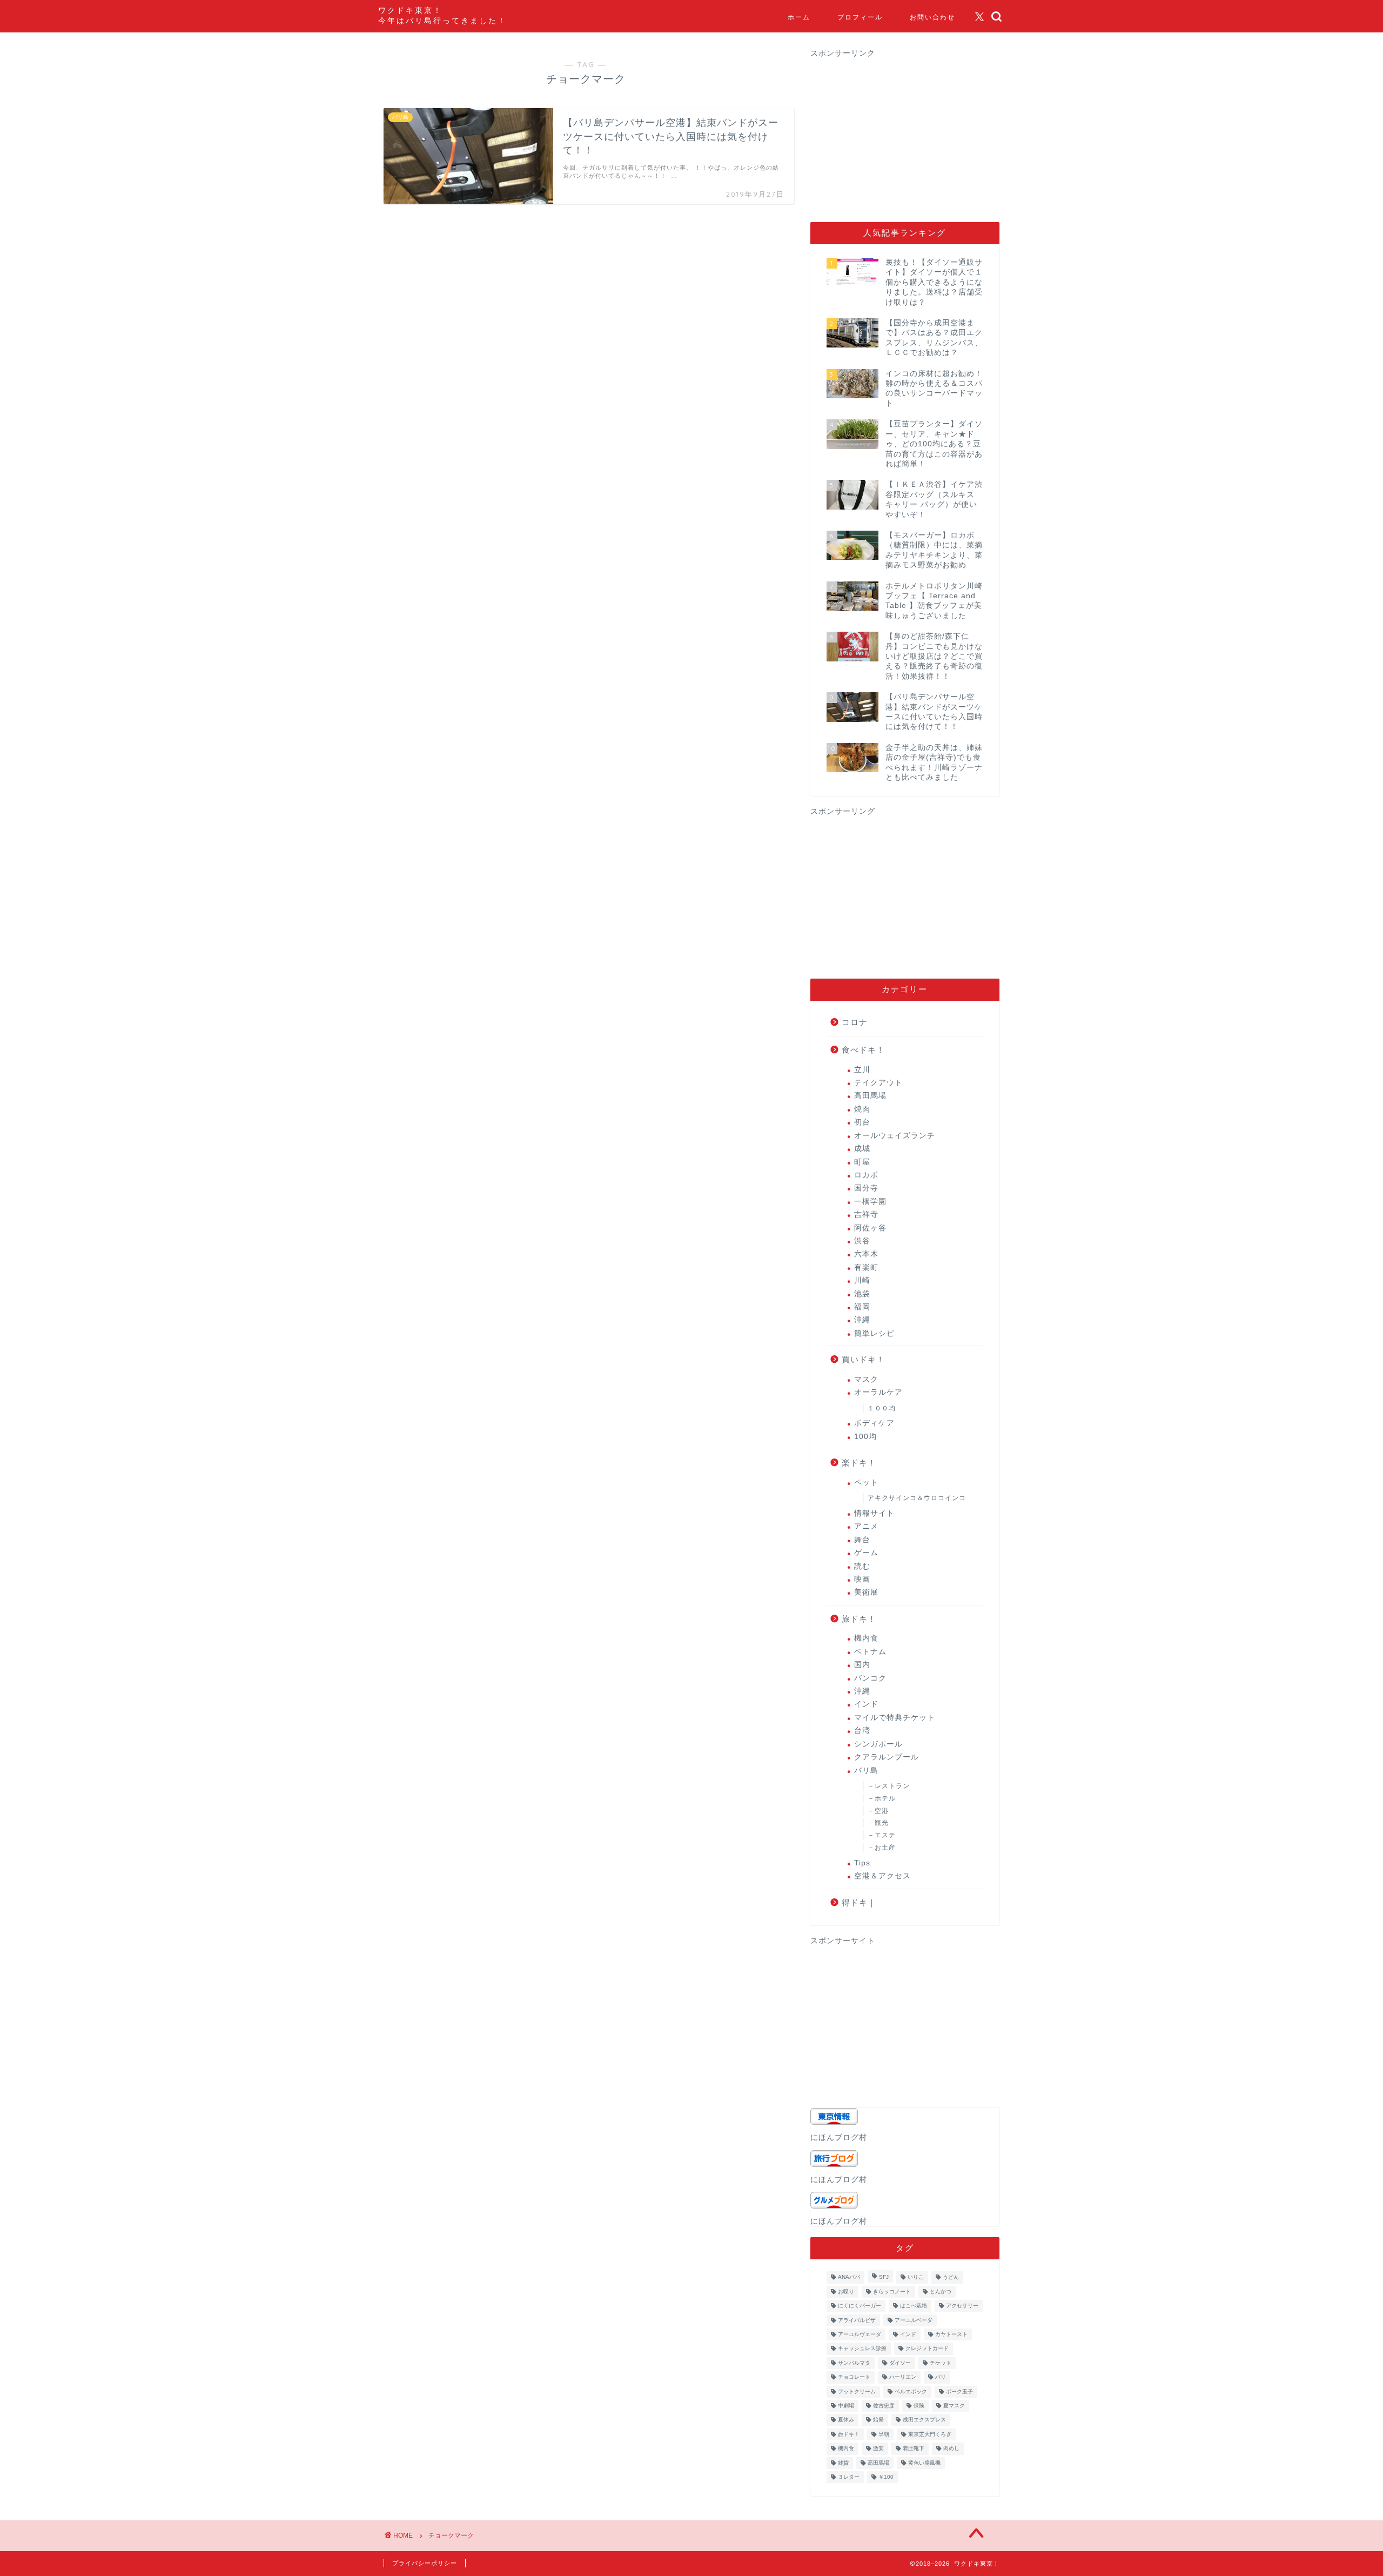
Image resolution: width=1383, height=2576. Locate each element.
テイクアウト (878, 1083)
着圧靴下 (914, 2449)
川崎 (862, 1280)
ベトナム (870, 1652)
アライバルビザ (857, 2320)
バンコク (870, 1678)
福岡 (862, 1307)
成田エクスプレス (924, 2420)
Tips (862, 1863)
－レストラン (889, 1786)
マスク (866, 1379)
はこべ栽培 (914, 2306)
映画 (862, 1579)
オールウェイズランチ (895, 1136)
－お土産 (882, 1848)
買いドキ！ (863, 1359)
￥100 (886, 2477)
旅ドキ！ (859, 1619)
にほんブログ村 (839, 2137)
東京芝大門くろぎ (930, 2434)
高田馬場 (870, 1096)
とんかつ (941, 2291)
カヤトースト (951, 2334)
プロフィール (860, 17)
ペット (866, 1483)
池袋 (862, 1294)
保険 (919, 2406)
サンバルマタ (854, 2363)
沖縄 (862, 1320)
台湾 (862, 1731)
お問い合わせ (932, 17)
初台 (862, 1122)
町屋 (862, 1162)
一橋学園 (870, 1202)
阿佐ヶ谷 (870, 1228)
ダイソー (900, 2363)
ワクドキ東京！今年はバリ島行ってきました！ (442, 15)
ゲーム (866, 1553)
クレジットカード (927, 2349)
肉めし (951, 2449)
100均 (865, 1437)
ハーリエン (903, 2377)
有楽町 (866, 1267)
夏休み (846, 2420)
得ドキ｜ (859, 1902)
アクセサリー (962, 2306)
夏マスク (954, 2406)
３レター (849, 2477)
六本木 (866, 1254)
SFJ (884, 2277)
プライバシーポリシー (425, 2563)
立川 (862, 1070)
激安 (878, 2449)
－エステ (882, 1835)
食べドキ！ (863, 1050)
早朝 (884, 2434)
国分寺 (866, 1188)
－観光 (878, 1823)
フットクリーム (857, 2391)
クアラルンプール (887, 1757)
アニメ (866, 1526)
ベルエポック (911, 2391)
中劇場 (846, 2406)
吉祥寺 (866, 1215)
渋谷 (862, 1241)
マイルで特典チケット (895, 1718)
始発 (878, 2420)
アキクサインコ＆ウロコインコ (917, 1498)
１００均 (882, 1408)
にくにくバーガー (860, 2306)
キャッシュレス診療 (862, 2349)
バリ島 (866, 1771)
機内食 (866, 1638)
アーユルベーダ (914, 2320)
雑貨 (843, 2463)
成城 (862, 1149)
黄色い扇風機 (924, 2463)
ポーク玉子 (959, 2391)
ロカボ (866, 1175)
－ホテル (882, 1798)
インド (866, 1704)
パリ (941, 2377)
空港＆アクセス (882, 1876)
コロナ (855, 1022)
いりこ (916, 2277)
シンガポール (878, 1744)
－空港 (878, 1811)
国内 (862, 1665)
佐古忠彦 (884, 2406)
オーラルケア (878, 1392)
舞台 (862, 1540)
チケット (941, 2363)
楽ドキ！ (859, 1463)
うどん (951, 2277)
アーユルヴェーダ (860, 2334)
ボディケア (874, 1423)
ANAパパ (849, 2277)
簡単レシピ (874, 1333)
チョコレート (854, 2377)
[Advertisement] (901, 134)
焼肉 (862, 1109)
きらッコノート (892, 2291)
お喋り (846, 2291)
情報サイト (874, 1513)
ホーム (799, 17)
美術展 (866, 1592)
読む (862, 1566)
